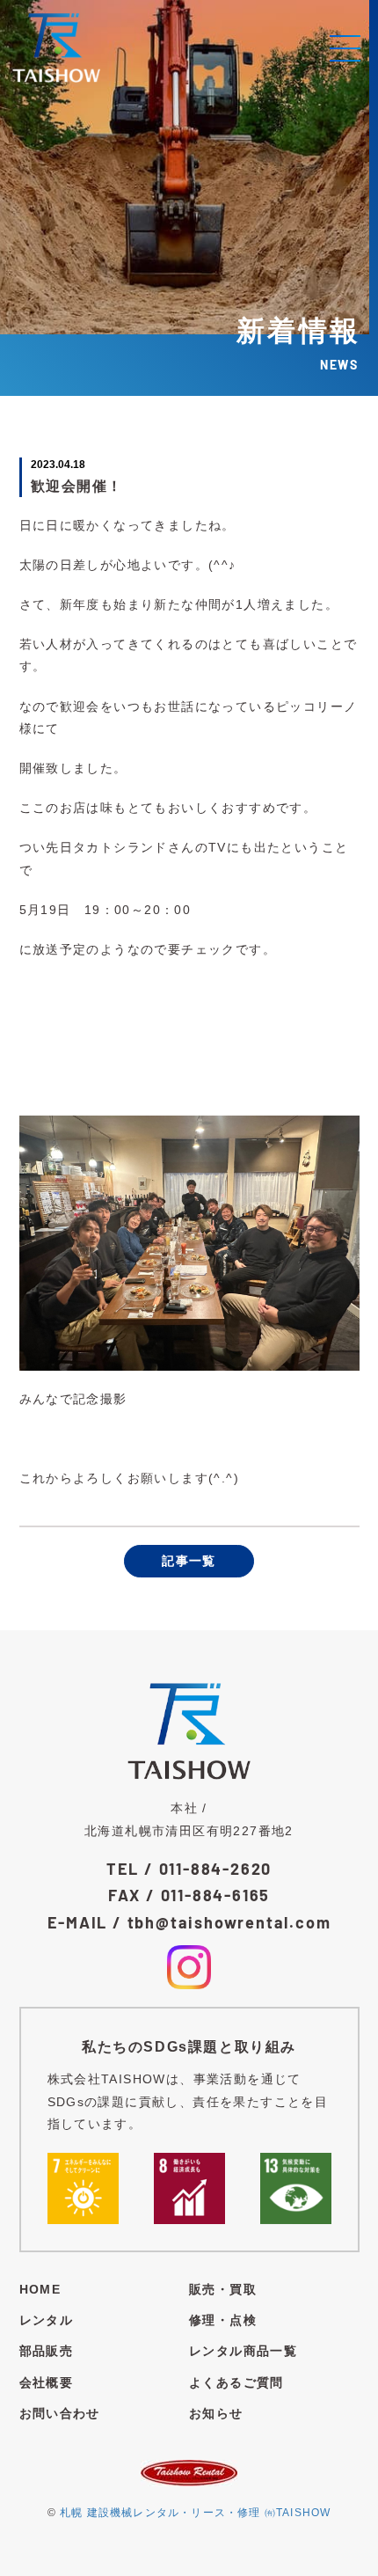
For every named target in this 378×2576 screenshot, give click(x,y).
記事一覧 (189, 1561)
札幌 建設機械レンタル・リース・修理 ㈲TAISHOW (195, 2513)
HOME (40, 2289)
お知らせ (216, 2413)
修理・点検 (223, 2320)
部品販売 (47, 2351)
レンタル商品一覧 (243, 2351)
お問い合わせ (60, 2413)
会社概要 (47, 2382)
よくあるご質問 (236, 2382)
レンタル (47, 2320)
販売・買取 (223, 2289)
